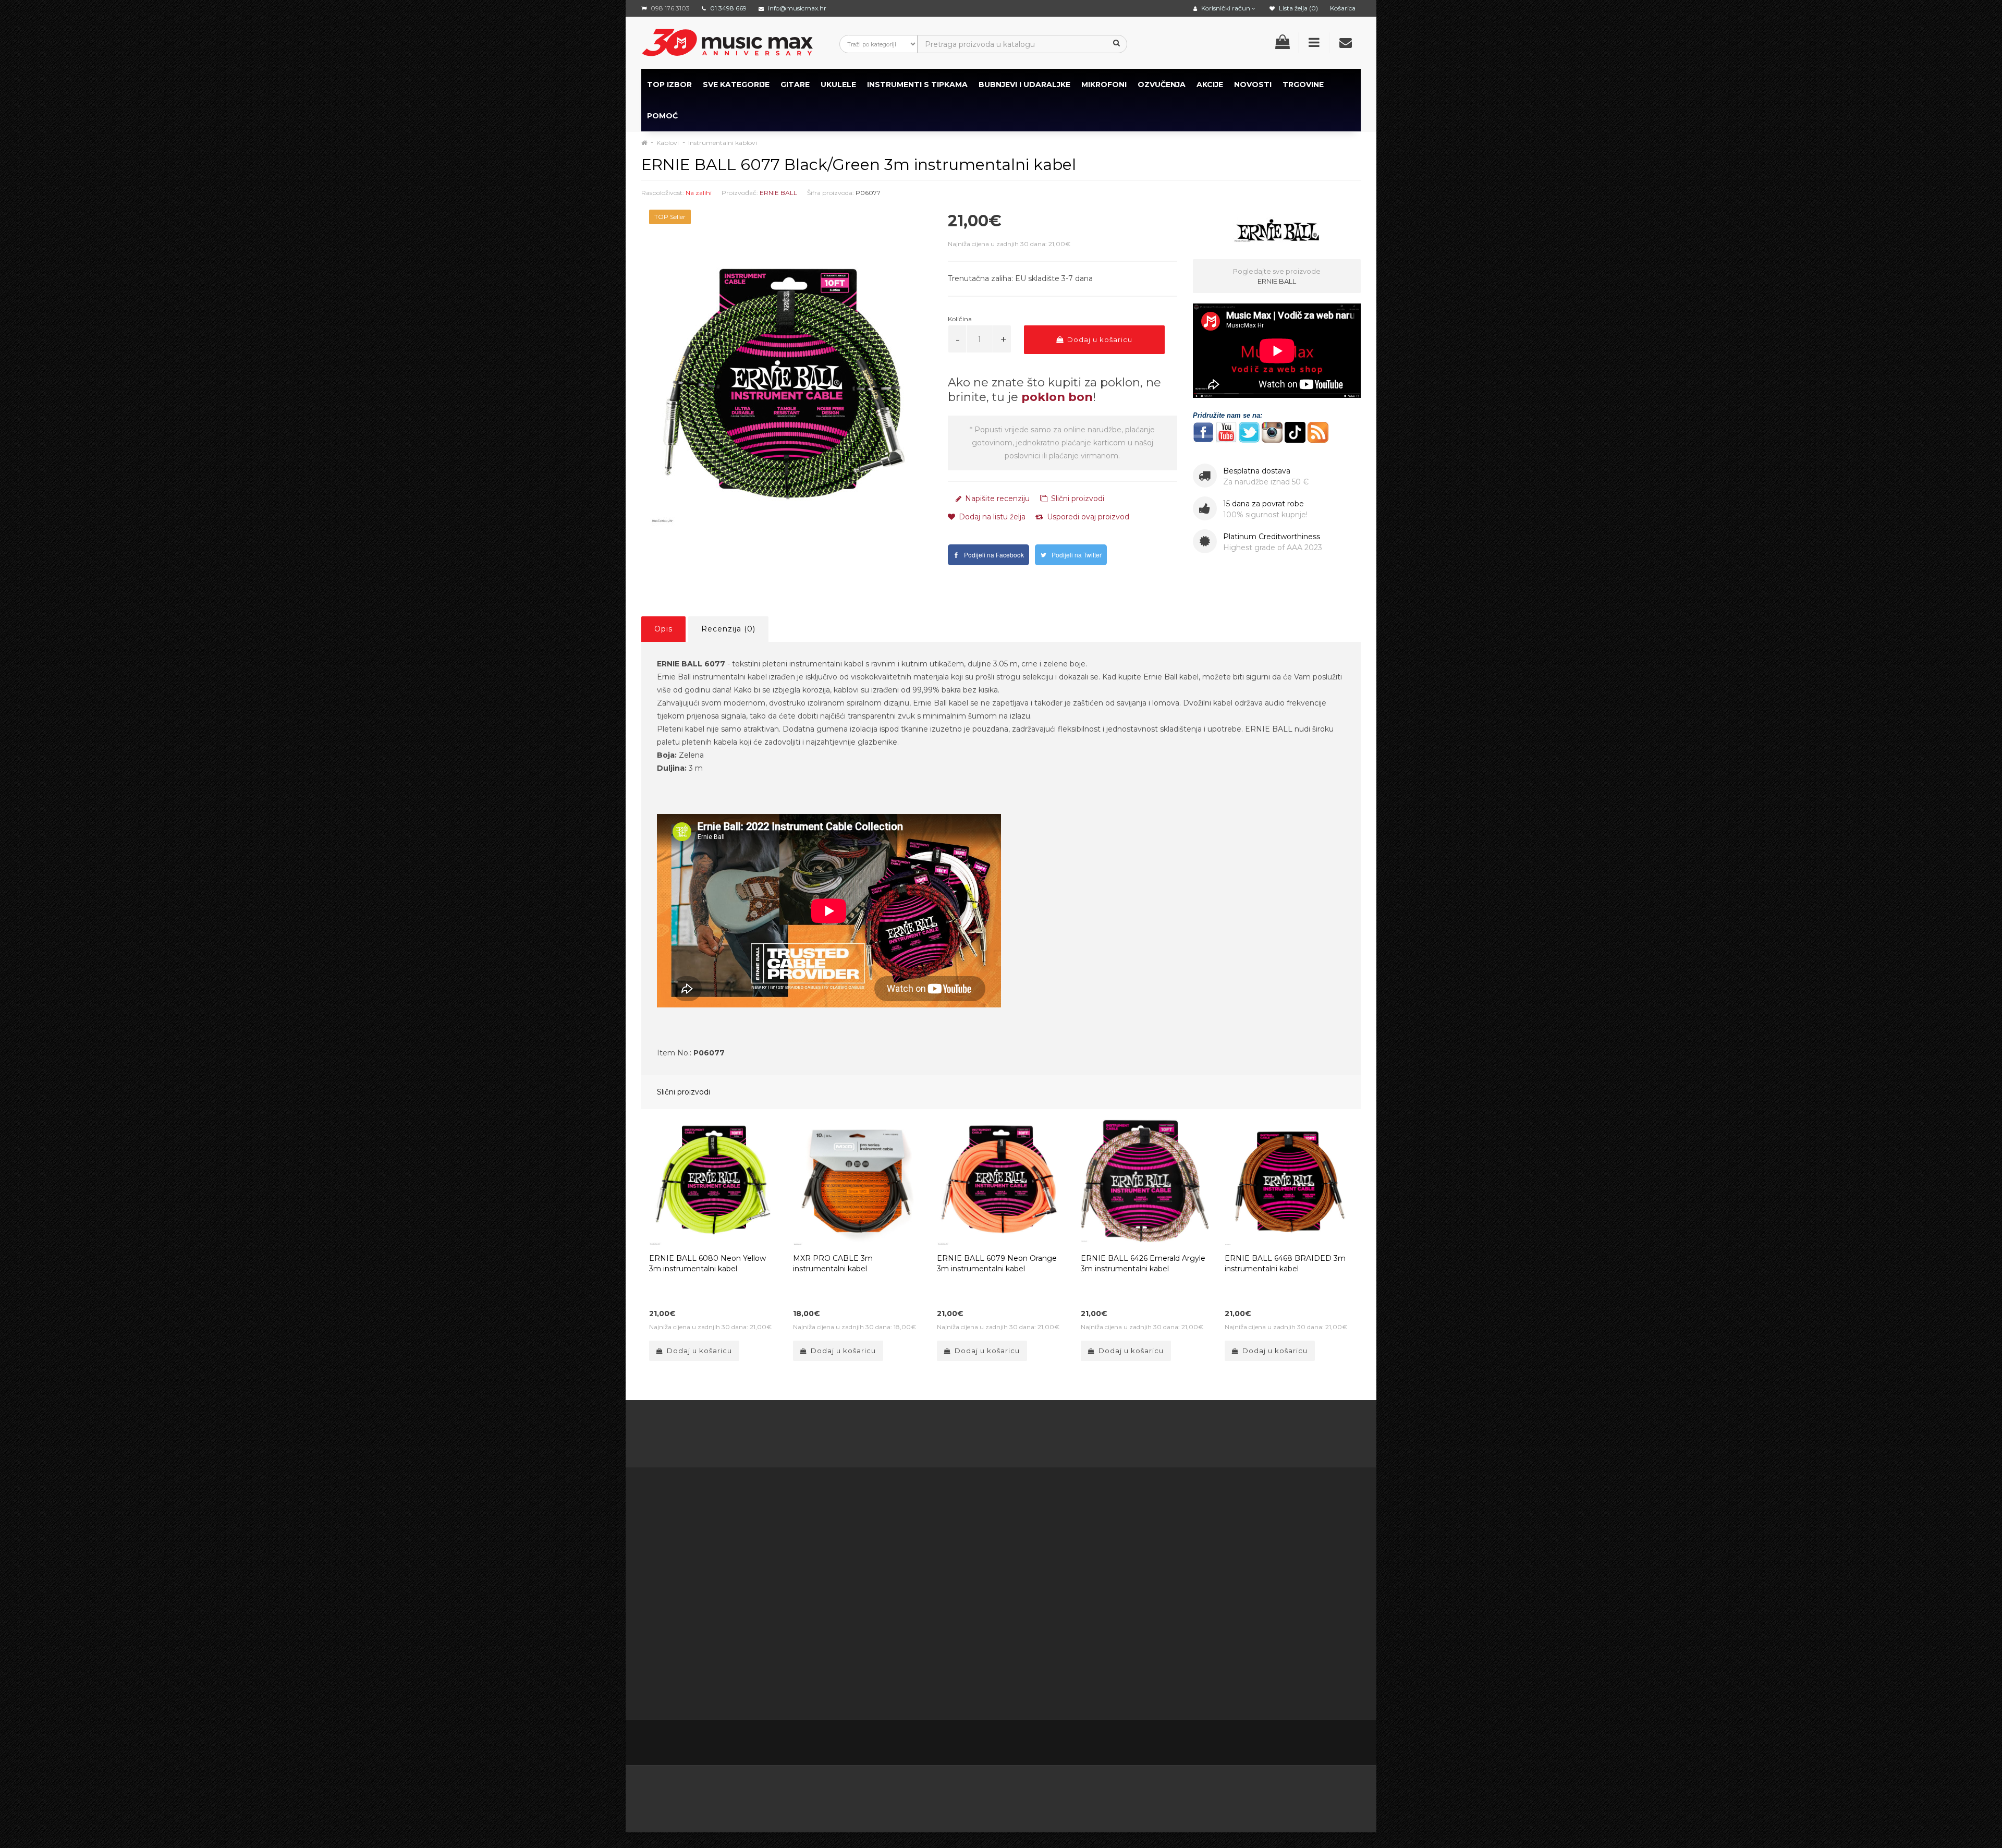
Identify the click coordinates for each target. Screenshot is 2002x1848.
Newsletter (1111, 1567)
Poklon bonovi (1117, 1541)
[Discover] (1047, 1795)
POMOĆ (662, 116)
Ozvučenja (1162, 84)
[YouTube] (1308, 1744)
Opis (663, 629)
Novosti (1105, 1606)
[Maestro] (1219, 1795)
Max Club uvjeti (914, 1671)
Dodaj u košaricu (1099, 339)
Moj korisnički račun (1024, 1541)
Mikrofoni (1104, 84)
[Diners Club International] (996, 1795)
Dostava (901, 1541)
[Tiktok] (1351, 1743)
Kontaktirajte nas (1019, 1528)
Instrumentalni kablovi (723, 143)
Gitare (795, 84)
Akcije (1101, 1554)
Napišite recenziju (996, 499)
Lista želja (1006, 1580)
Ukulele (838, 84)
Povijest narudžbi (1020, 1567)
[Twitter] (1264, 1744)
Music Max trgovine (922, 1658)
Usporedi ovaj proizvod (1087, 517)
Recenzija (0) (728, 629)
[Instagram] (1329, 1744)
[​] (1203, 431)
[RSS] (1286, 1744)
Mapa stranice (1116, 1580)
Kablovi (668, 143)
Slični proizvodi (1077, 499)
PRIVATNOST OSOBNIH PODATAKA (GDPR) (928, 1619)
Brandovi (1107, 1528)
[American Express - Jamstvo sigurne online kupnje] (752, 1795)
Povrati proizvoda (1020, 1554)
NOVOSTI (1253, 84)
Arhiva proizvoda (1121, 1593)
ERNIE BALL (778, 193)
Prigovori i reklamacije (926, 1645)
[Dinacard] (1107, 1795)
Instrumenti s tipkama (917, 84)
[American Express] (945, 1795)
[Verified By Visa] (891, 1795)
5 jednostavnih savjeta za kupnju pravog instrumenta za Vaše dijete (1001, 1436)
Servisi (898, 1684)
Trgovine (1303, 84)
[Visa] (1273, 1795)
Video (705, 1671)
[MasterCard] (1165, 1795)
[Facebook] (1242, 1744)
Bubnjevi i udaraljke (1024, 84)
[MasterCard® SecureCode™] (828, 1795)
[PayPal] (1325, 1795)
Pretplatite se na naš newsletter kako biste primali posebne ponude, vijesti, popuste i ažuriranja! (1271, 1541)
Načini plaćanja (913, 1593)
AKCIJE (1210, 84)
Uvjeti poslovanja (917, 1554)
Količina (960, 319)
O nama (673, 1645)
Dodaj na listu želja (991, 517)
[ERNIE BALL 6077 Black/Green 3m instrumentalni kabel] (787, 387)
